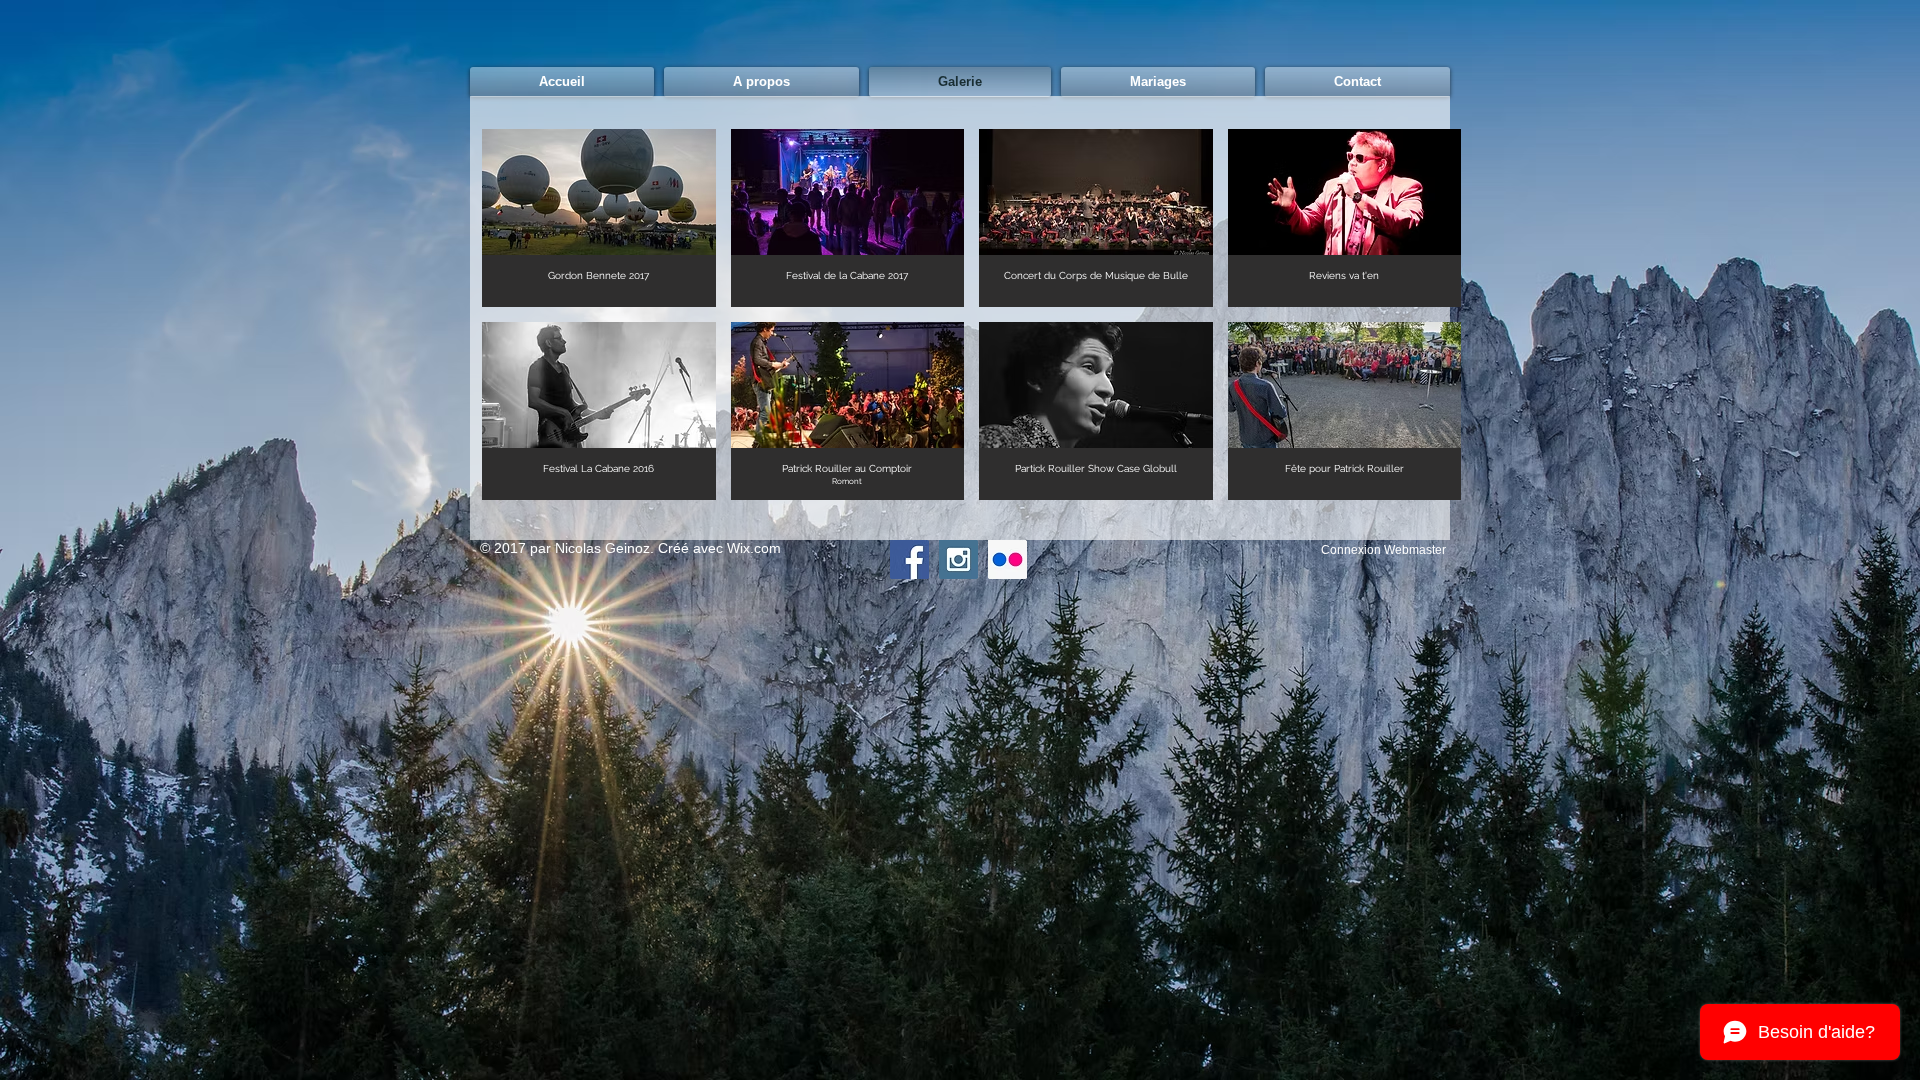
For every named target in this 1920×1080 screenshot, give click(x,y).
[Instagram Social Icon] (958, 559)
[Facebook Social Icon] (909, 559)
